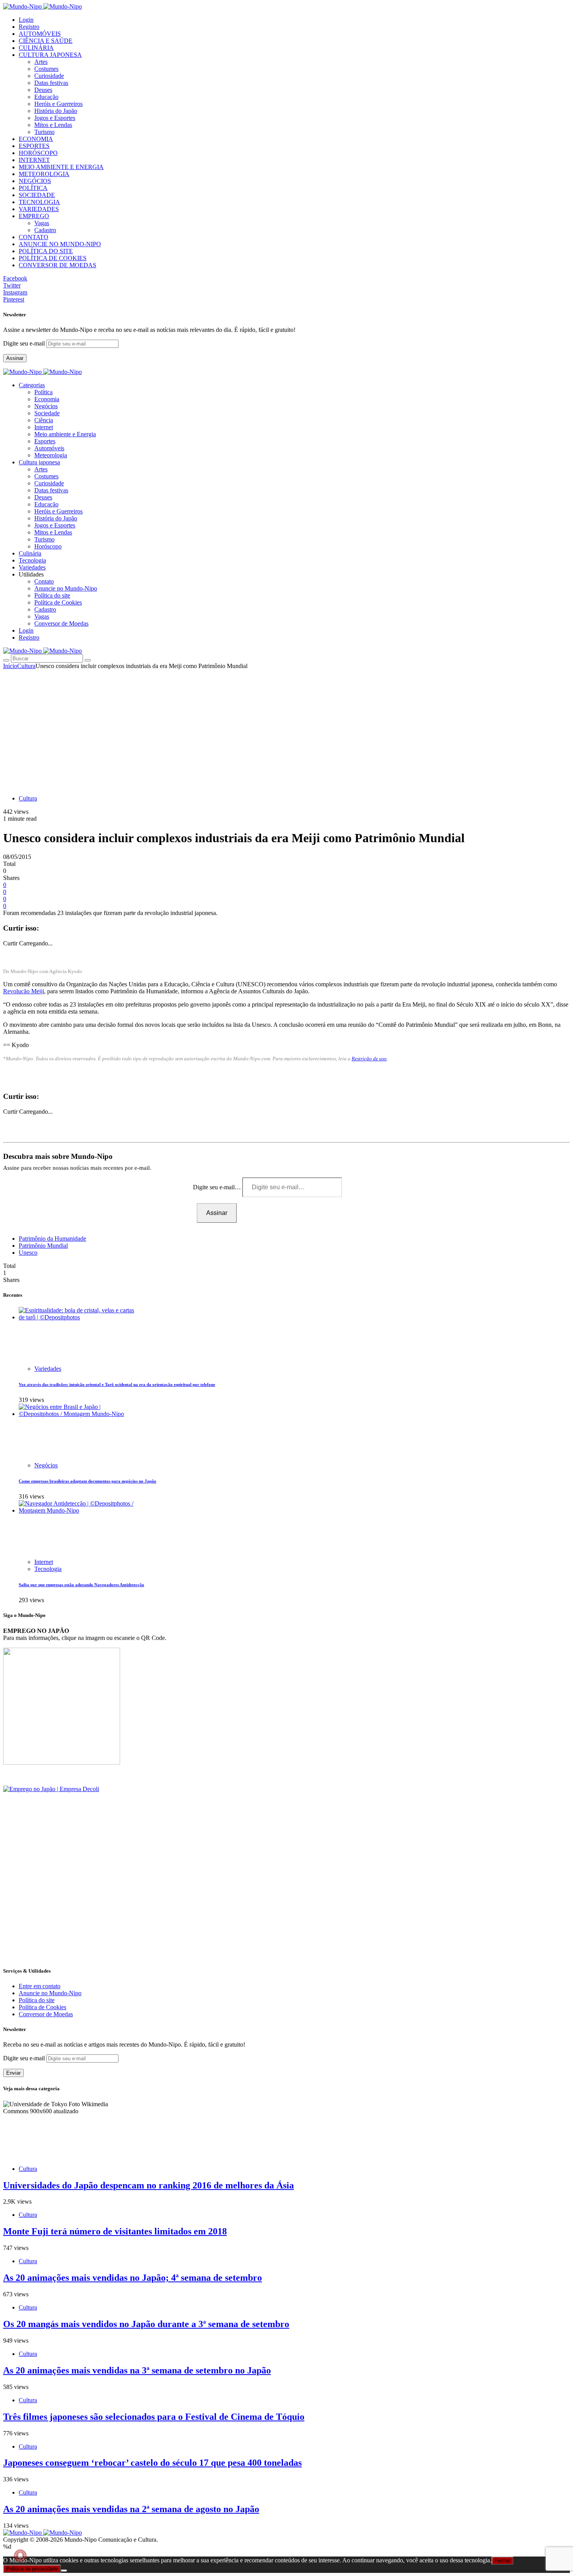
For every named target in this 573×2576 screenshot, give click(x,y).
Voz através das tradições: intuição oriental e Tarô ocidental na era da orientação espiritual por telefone (117, 1384)
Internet (44, 427)
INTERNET (34, 160)
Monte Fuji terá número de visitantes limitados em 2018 (115, 2231)
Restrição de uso (369, 1059)
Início (10, 666)
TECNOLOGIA (39, 202)
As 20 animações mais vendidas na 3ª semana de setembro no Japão (137, 2370)
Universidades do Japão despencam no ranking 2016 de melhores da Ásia (149, 2185)
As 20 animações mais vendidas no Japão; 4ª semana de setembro (133, 2278)
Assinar (15, 358)
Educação (46, 97)
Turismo (44, 132)
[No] (64, 2571)
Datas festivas (51, 83)
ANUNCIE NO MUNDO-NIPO (60, 244)
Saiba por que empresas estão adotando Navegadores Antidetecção (81, 1585)
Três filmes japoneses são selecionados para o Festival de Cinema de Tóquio (154, 2417)
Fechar (502, 2561)
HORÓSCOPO (38, 153)
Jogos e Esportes (55, 118)
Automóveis (49, 448)
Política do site (52, 595)
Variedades (48, 1369)
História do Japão (56, 111)
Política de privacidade (32, 2569)
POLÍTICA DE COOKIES (53, 258)
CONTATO (34, 237)
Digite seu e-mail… (218, 1187)
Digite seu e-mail (25, 343)
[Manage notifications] (20, 2556)
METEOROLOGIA (44, 174)
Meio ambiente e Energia (65, 434)
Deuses (43, 90)
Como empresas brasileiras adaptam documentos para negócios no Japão (88, 1481)
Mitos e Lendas (53, 125)
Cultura (26, 666)
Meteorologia (51, 455)
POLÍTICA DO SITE (46, 251)
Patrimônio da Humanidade (52, 1239)
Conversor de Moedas (61, 623)
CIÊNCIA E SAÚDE (46, 41)
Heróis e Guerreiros (58, 104)
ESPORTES (34, 146)
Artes (41, 62)
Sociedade (47, 413)
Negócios (46, 406)
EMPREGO (34, 216)
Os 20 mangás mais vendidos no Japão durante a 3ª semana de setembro (146, 2324)
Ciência (44, 420)
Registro (29, 27)
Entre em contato (40, 1986)
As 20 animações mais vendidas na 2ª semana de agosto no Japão (131, 2509)
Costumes (46, 69)
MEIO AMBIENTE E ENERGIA (61, 167)
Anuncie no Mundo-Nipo (66, 588)
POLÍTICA (33, 188)
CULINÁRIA (36, 48)
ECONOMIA (36, 139)
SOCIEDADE (37, 195)
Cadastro (45, 230)
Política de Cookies (58, 602)
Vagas (42, 223)
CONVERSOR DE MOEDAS (57, 265)
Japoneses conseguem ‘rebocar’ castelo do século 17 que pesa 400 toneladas (152, 2463)
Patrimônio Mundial (43, 1246)
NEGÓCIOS (35, 181)
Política (43, 392)
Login (26, 20)
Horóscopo (48, 546)
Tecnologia (48, 1569)
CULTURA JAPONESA (50, 55)
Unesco (28, 1253)
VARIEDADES (39, 209)
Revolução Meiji (24, 991)
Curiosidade (49, 76)
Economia (47, 399)
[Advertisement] (286, 728)
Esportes (45, 441)
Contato (44, 581)
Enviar (13, 2073)
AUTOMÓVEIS (40, 34)
